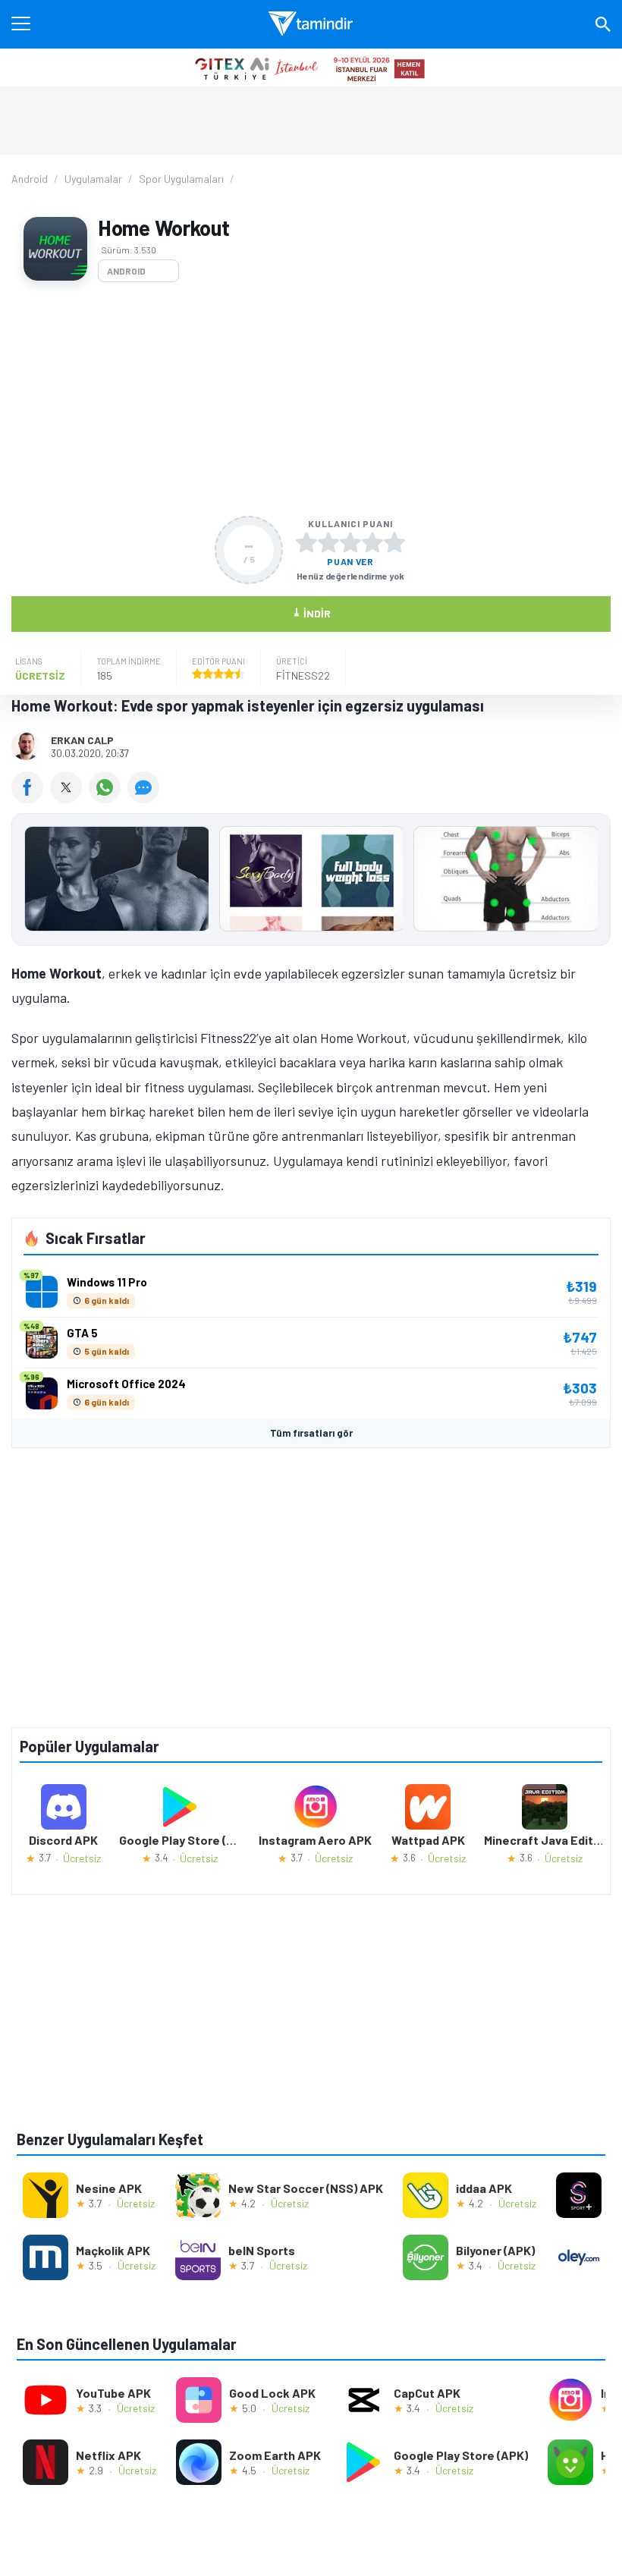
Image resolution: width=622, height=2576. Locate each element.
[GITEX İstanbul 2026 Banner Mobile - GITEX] (311, 68)
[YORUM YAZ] (145, 798)
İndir (311, 613)
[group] (311, 883)
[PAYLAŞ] (31, 798)
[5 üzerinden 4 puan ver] (372, 542)
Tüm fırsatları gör (311, 1433)
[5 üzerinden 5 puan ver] (394, 542)
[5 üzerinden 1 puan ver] (306, 542)
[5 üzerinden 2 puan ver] (328, 542)
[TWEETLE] (69, 798)
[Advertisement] (311, 399)
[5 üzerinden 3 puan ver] (350, 542)
